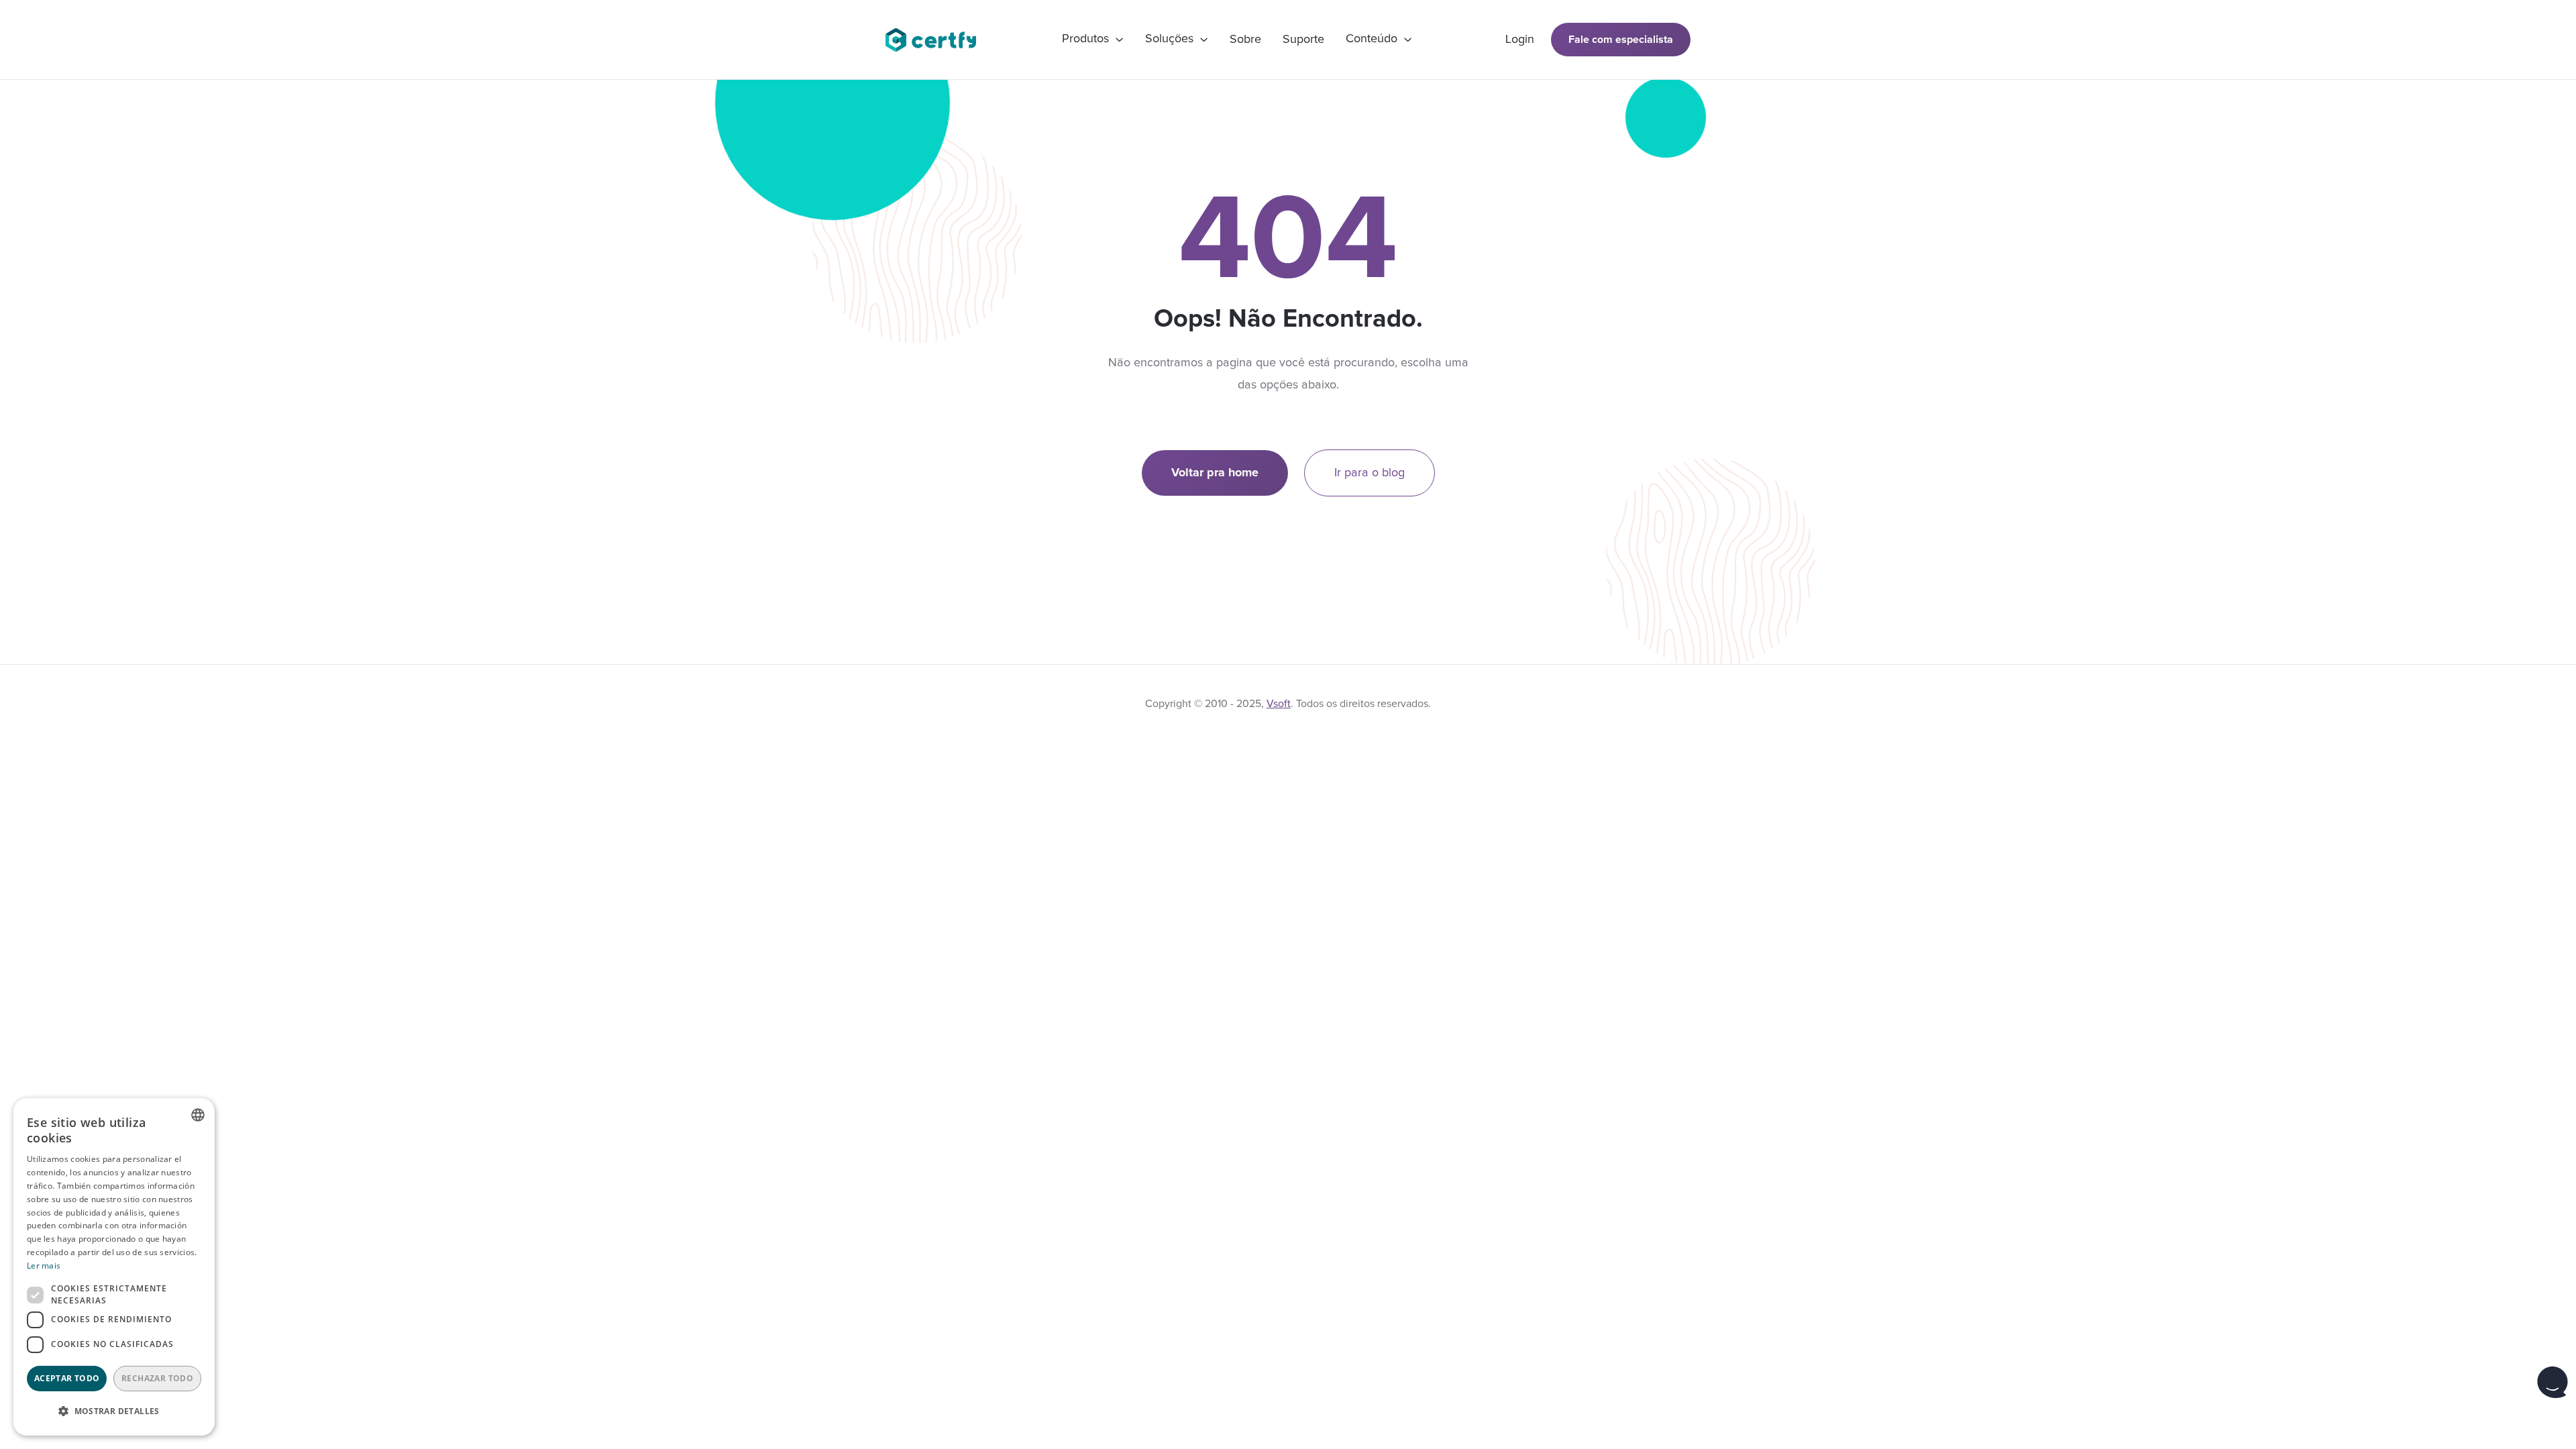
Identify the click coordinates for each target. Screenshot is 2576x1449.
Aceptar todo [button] (67, 1378)
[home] (937, 40)
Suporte (1303, 40)
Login (1520, 40)
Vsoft (1279, 704)
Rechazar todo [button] (157, 1378)
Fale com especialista (1621, 40)
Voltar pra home (1215, 473)
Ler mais (44, 1266)
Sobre (1245, 40)
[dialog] (114, 1267)
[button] (1093, 40)
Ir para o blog (1370, 473)
